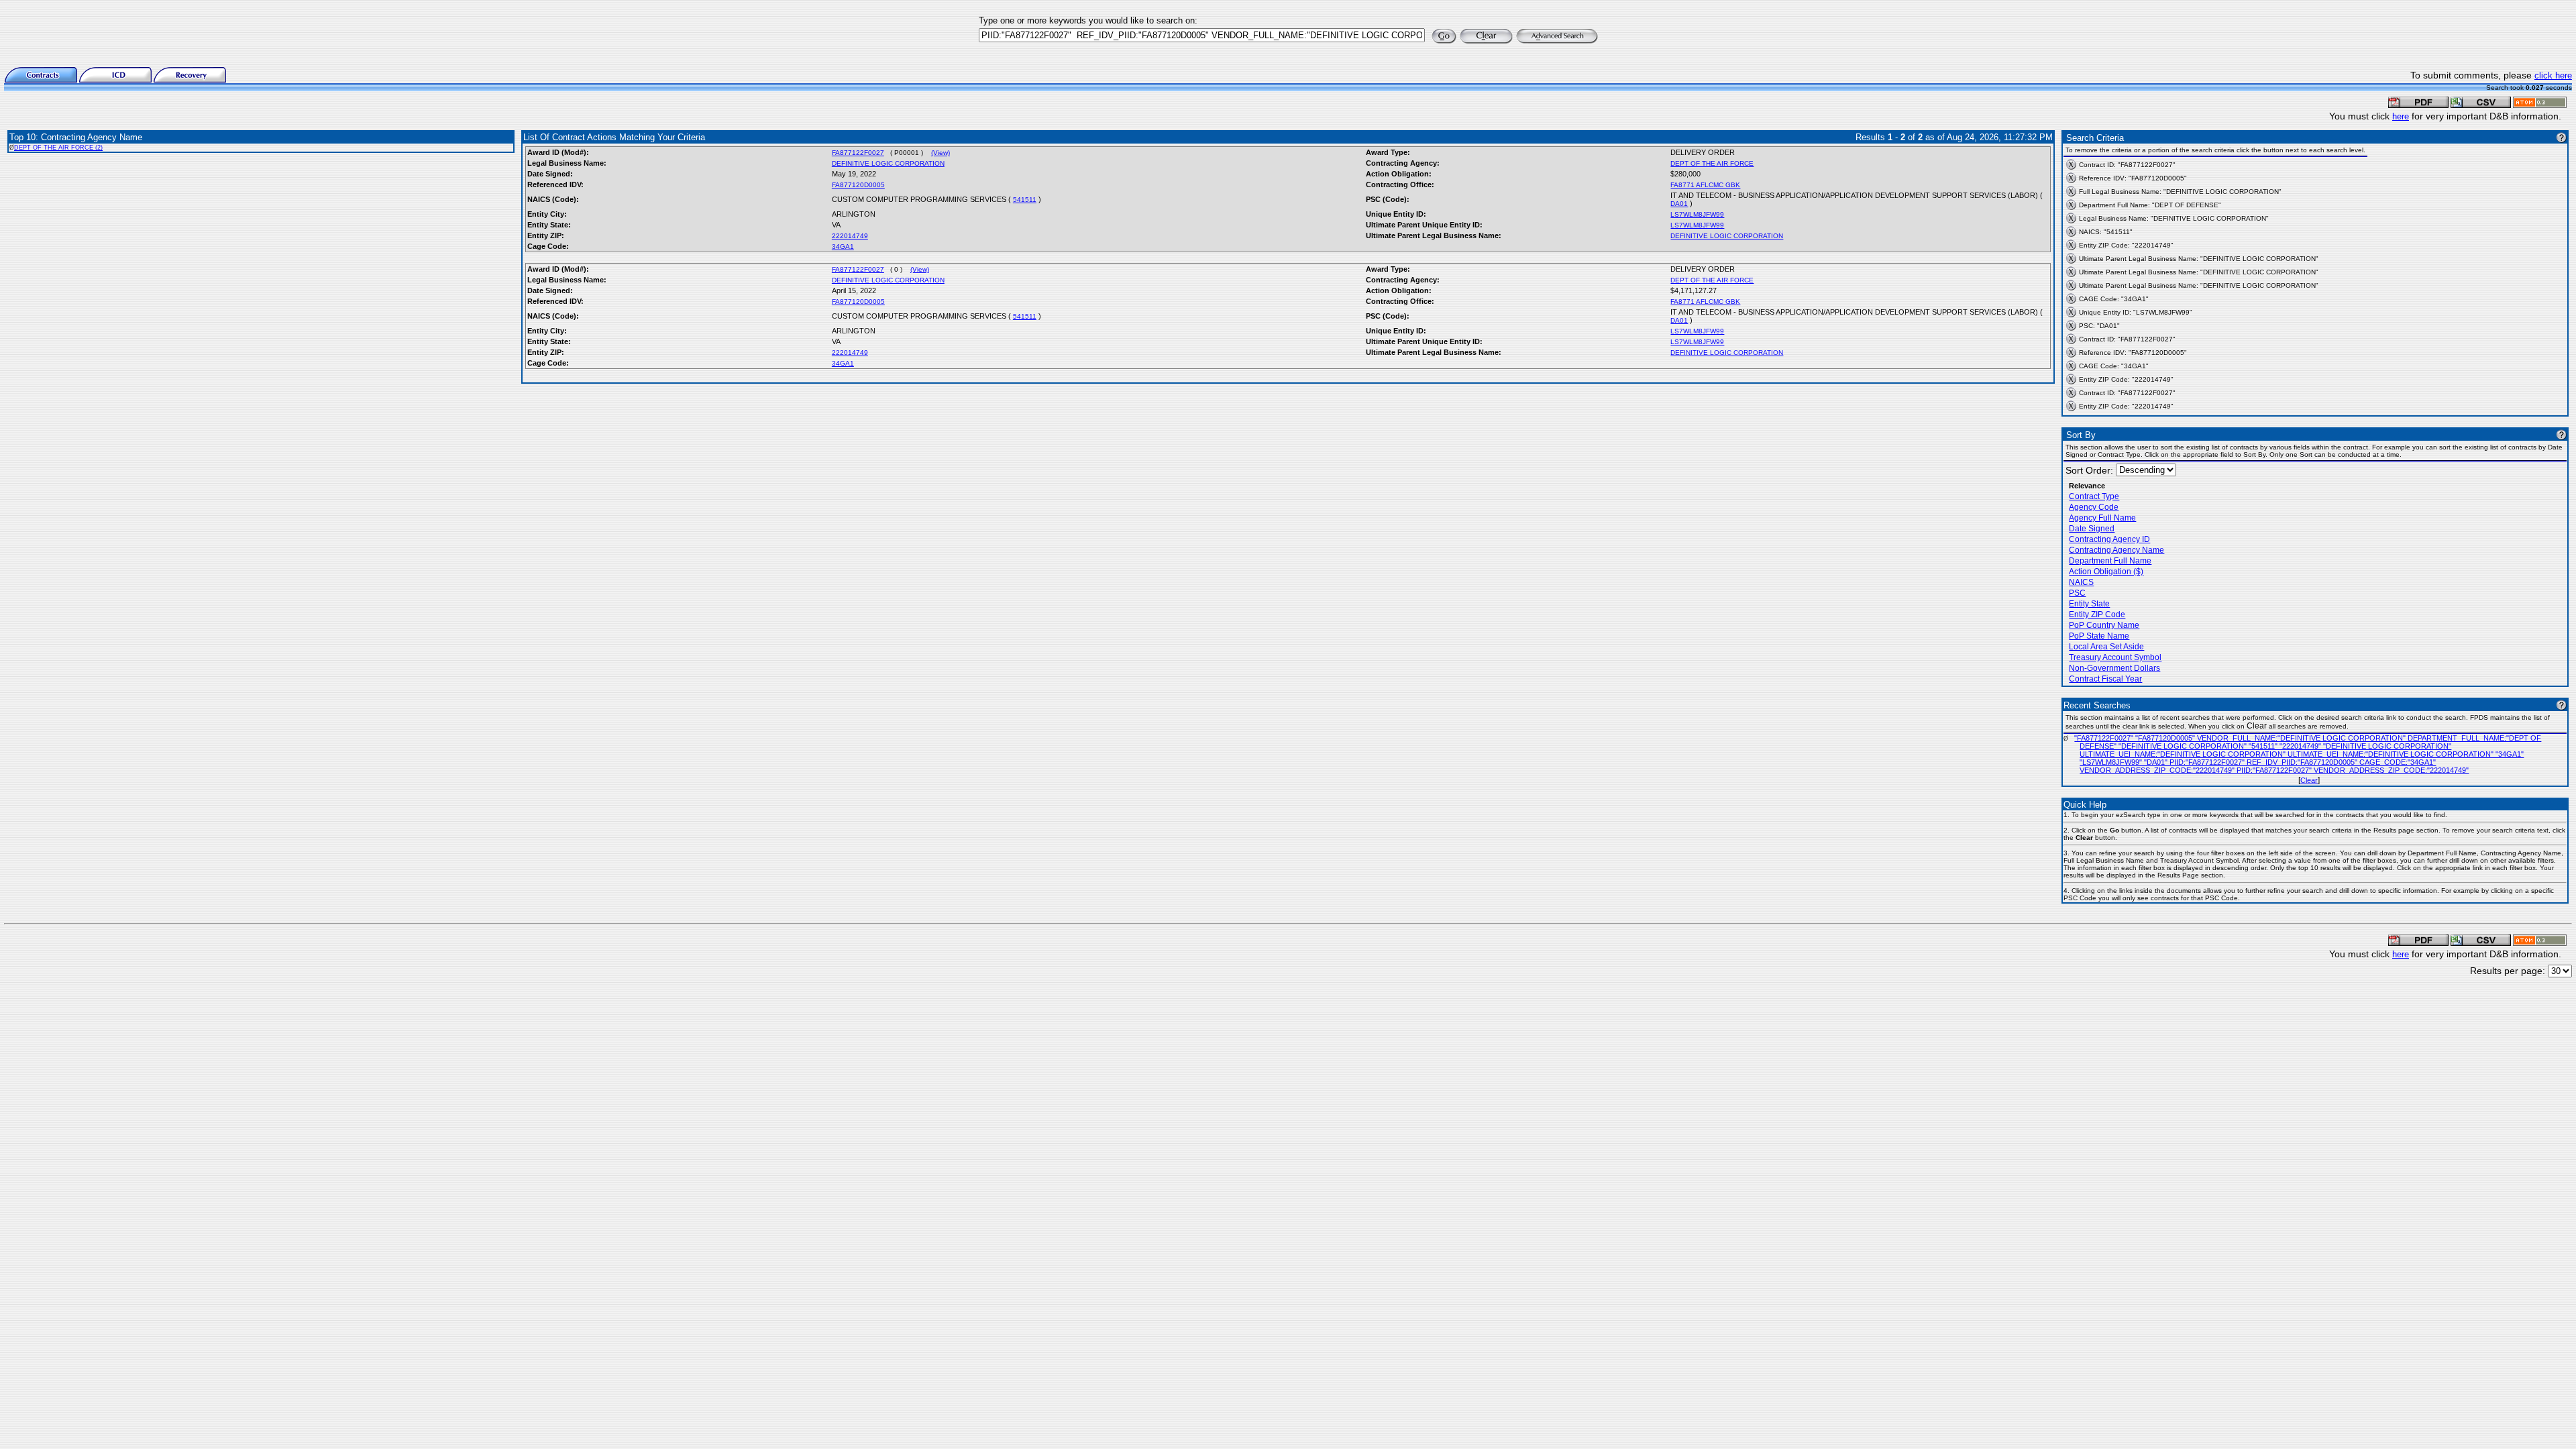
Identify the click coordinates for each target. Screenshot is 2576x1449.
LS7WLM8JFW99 (1697, 214)
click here (2553, 75)
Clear (2309, 780)
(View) (941, 153)
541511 (1025, 200)
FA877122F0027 (858, 153)
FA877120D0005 (858, 185)
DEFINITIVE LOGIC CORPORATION (888, 163)
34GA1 (843, 247)
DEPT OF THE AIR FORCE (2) (58, 148)
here (2401, 116)
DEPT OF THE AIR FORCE (1712, 163)
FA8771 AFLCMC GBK (1705, 185)
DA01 (1679, 204)
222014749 (850, 236)
